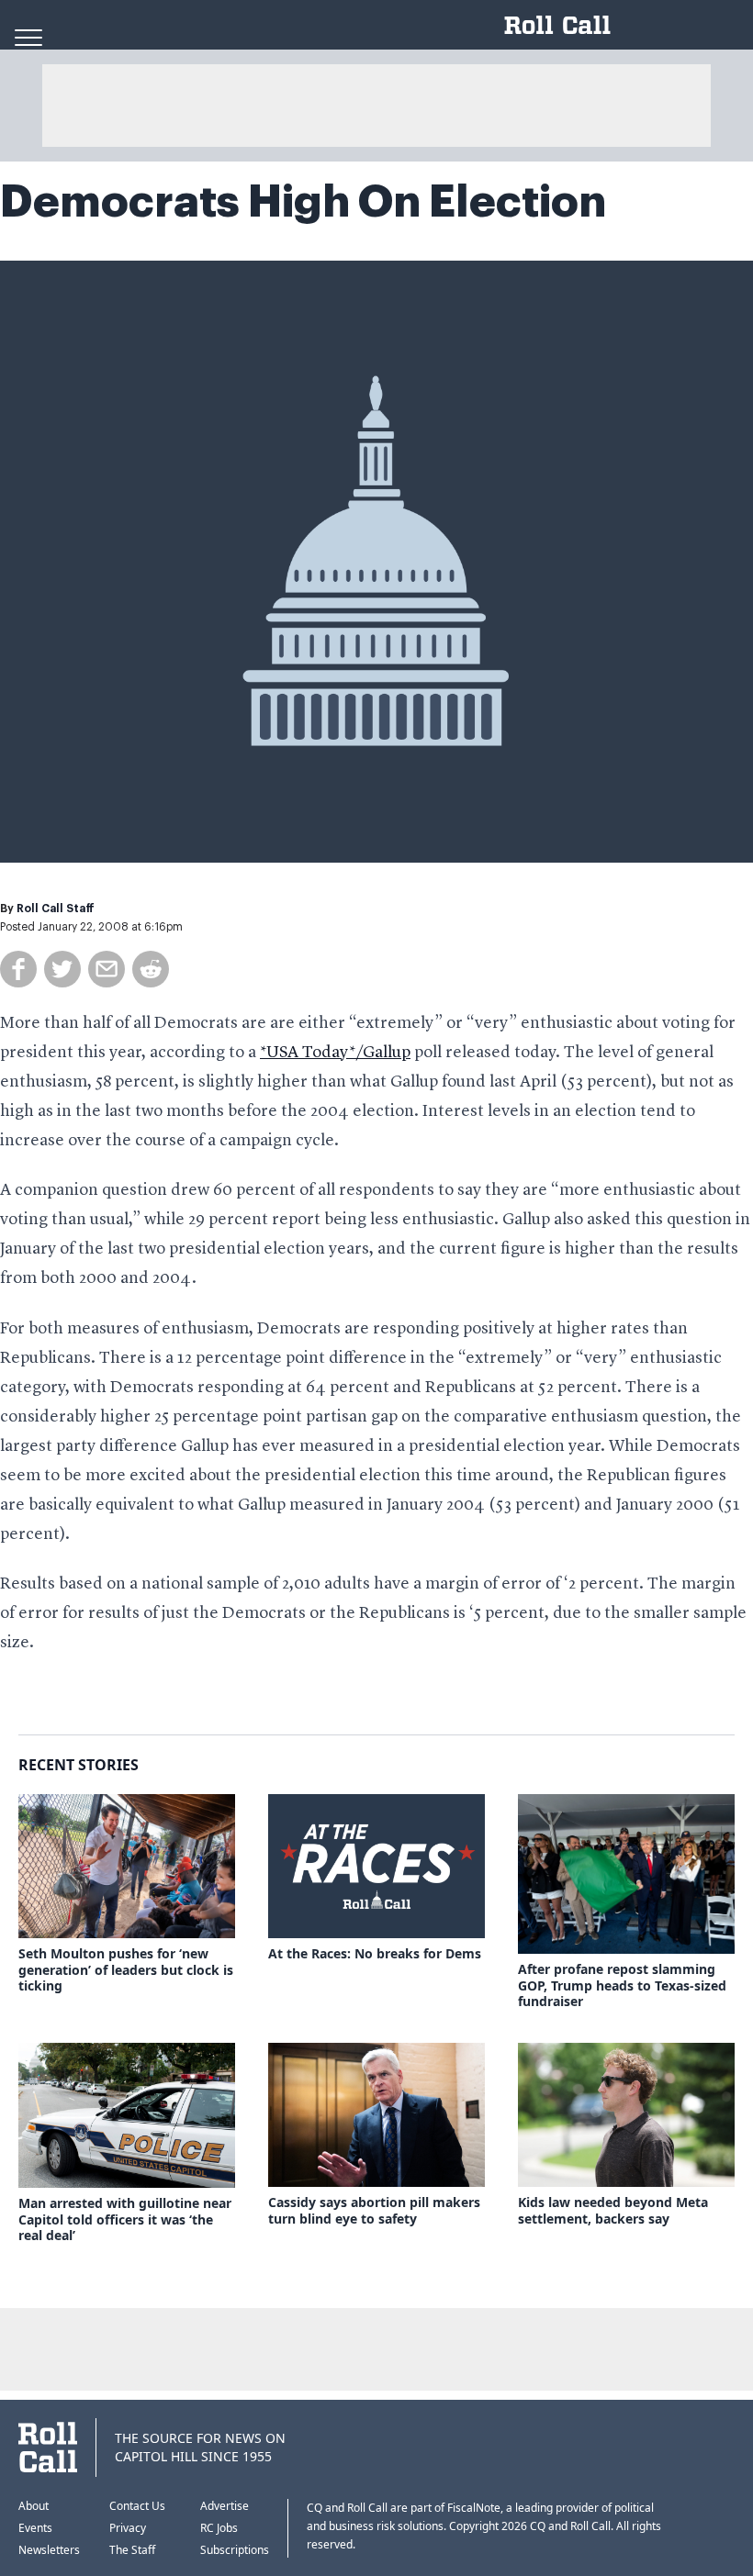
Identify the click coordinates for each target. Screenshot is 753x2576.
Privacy (128, 2528)
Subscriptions (235, 2550)
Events (35, 2528)
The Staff (132, 2550)
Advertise (225, 2506)
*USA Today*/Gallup (335, 1053)
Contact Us (137, 2506)
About (34, 2506)
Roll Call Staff (56, 909)
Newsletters (49, 2550)
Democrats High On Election (303, 202)
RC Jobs (219, 2528)
